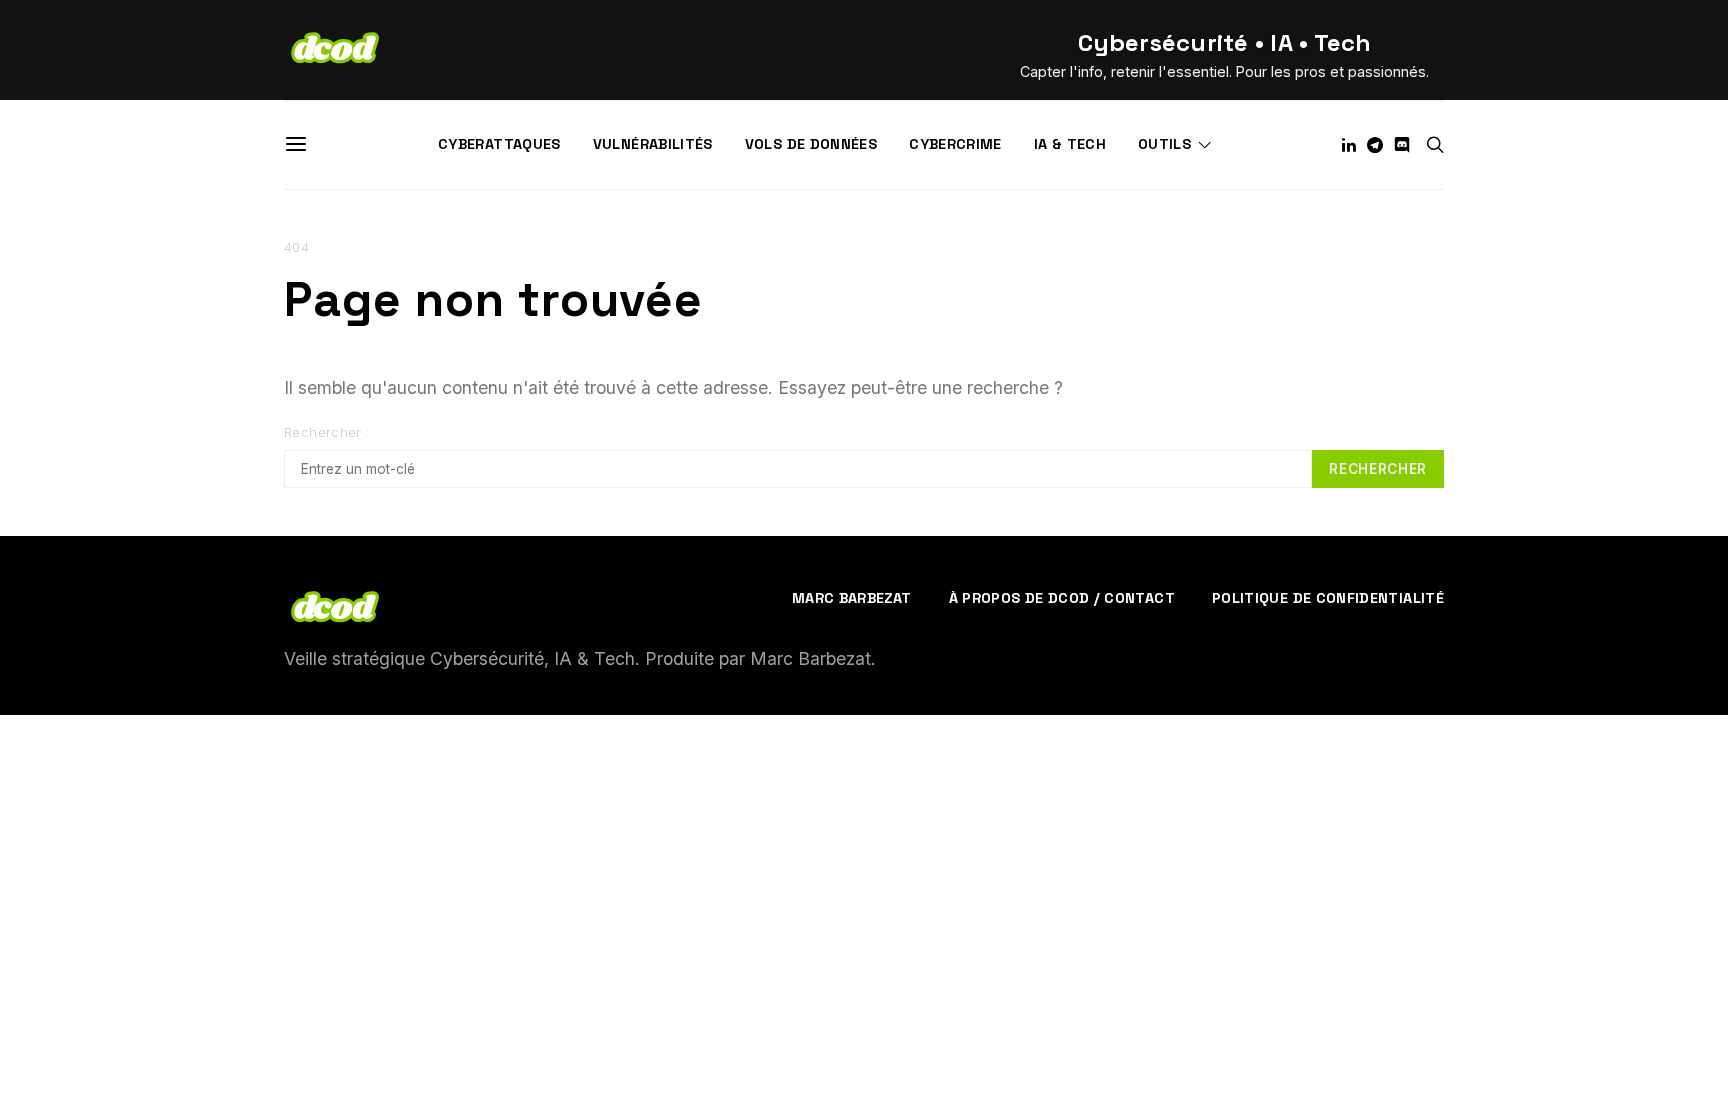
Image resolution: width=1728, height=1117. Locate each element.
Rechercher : (327, 432)
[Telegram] (1375, 145)
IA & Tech (1070, 144)
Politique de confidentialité (1328, 598)
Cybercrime (955, 144)
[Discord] (1402, 145)
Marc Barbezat (852, 598)
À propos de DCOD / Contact (1062, 598)
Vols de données (811, 144)
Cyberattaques (499, 144)
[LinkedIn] (1349, 145)
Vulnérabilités (653, 144)
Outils (1164, 144)
